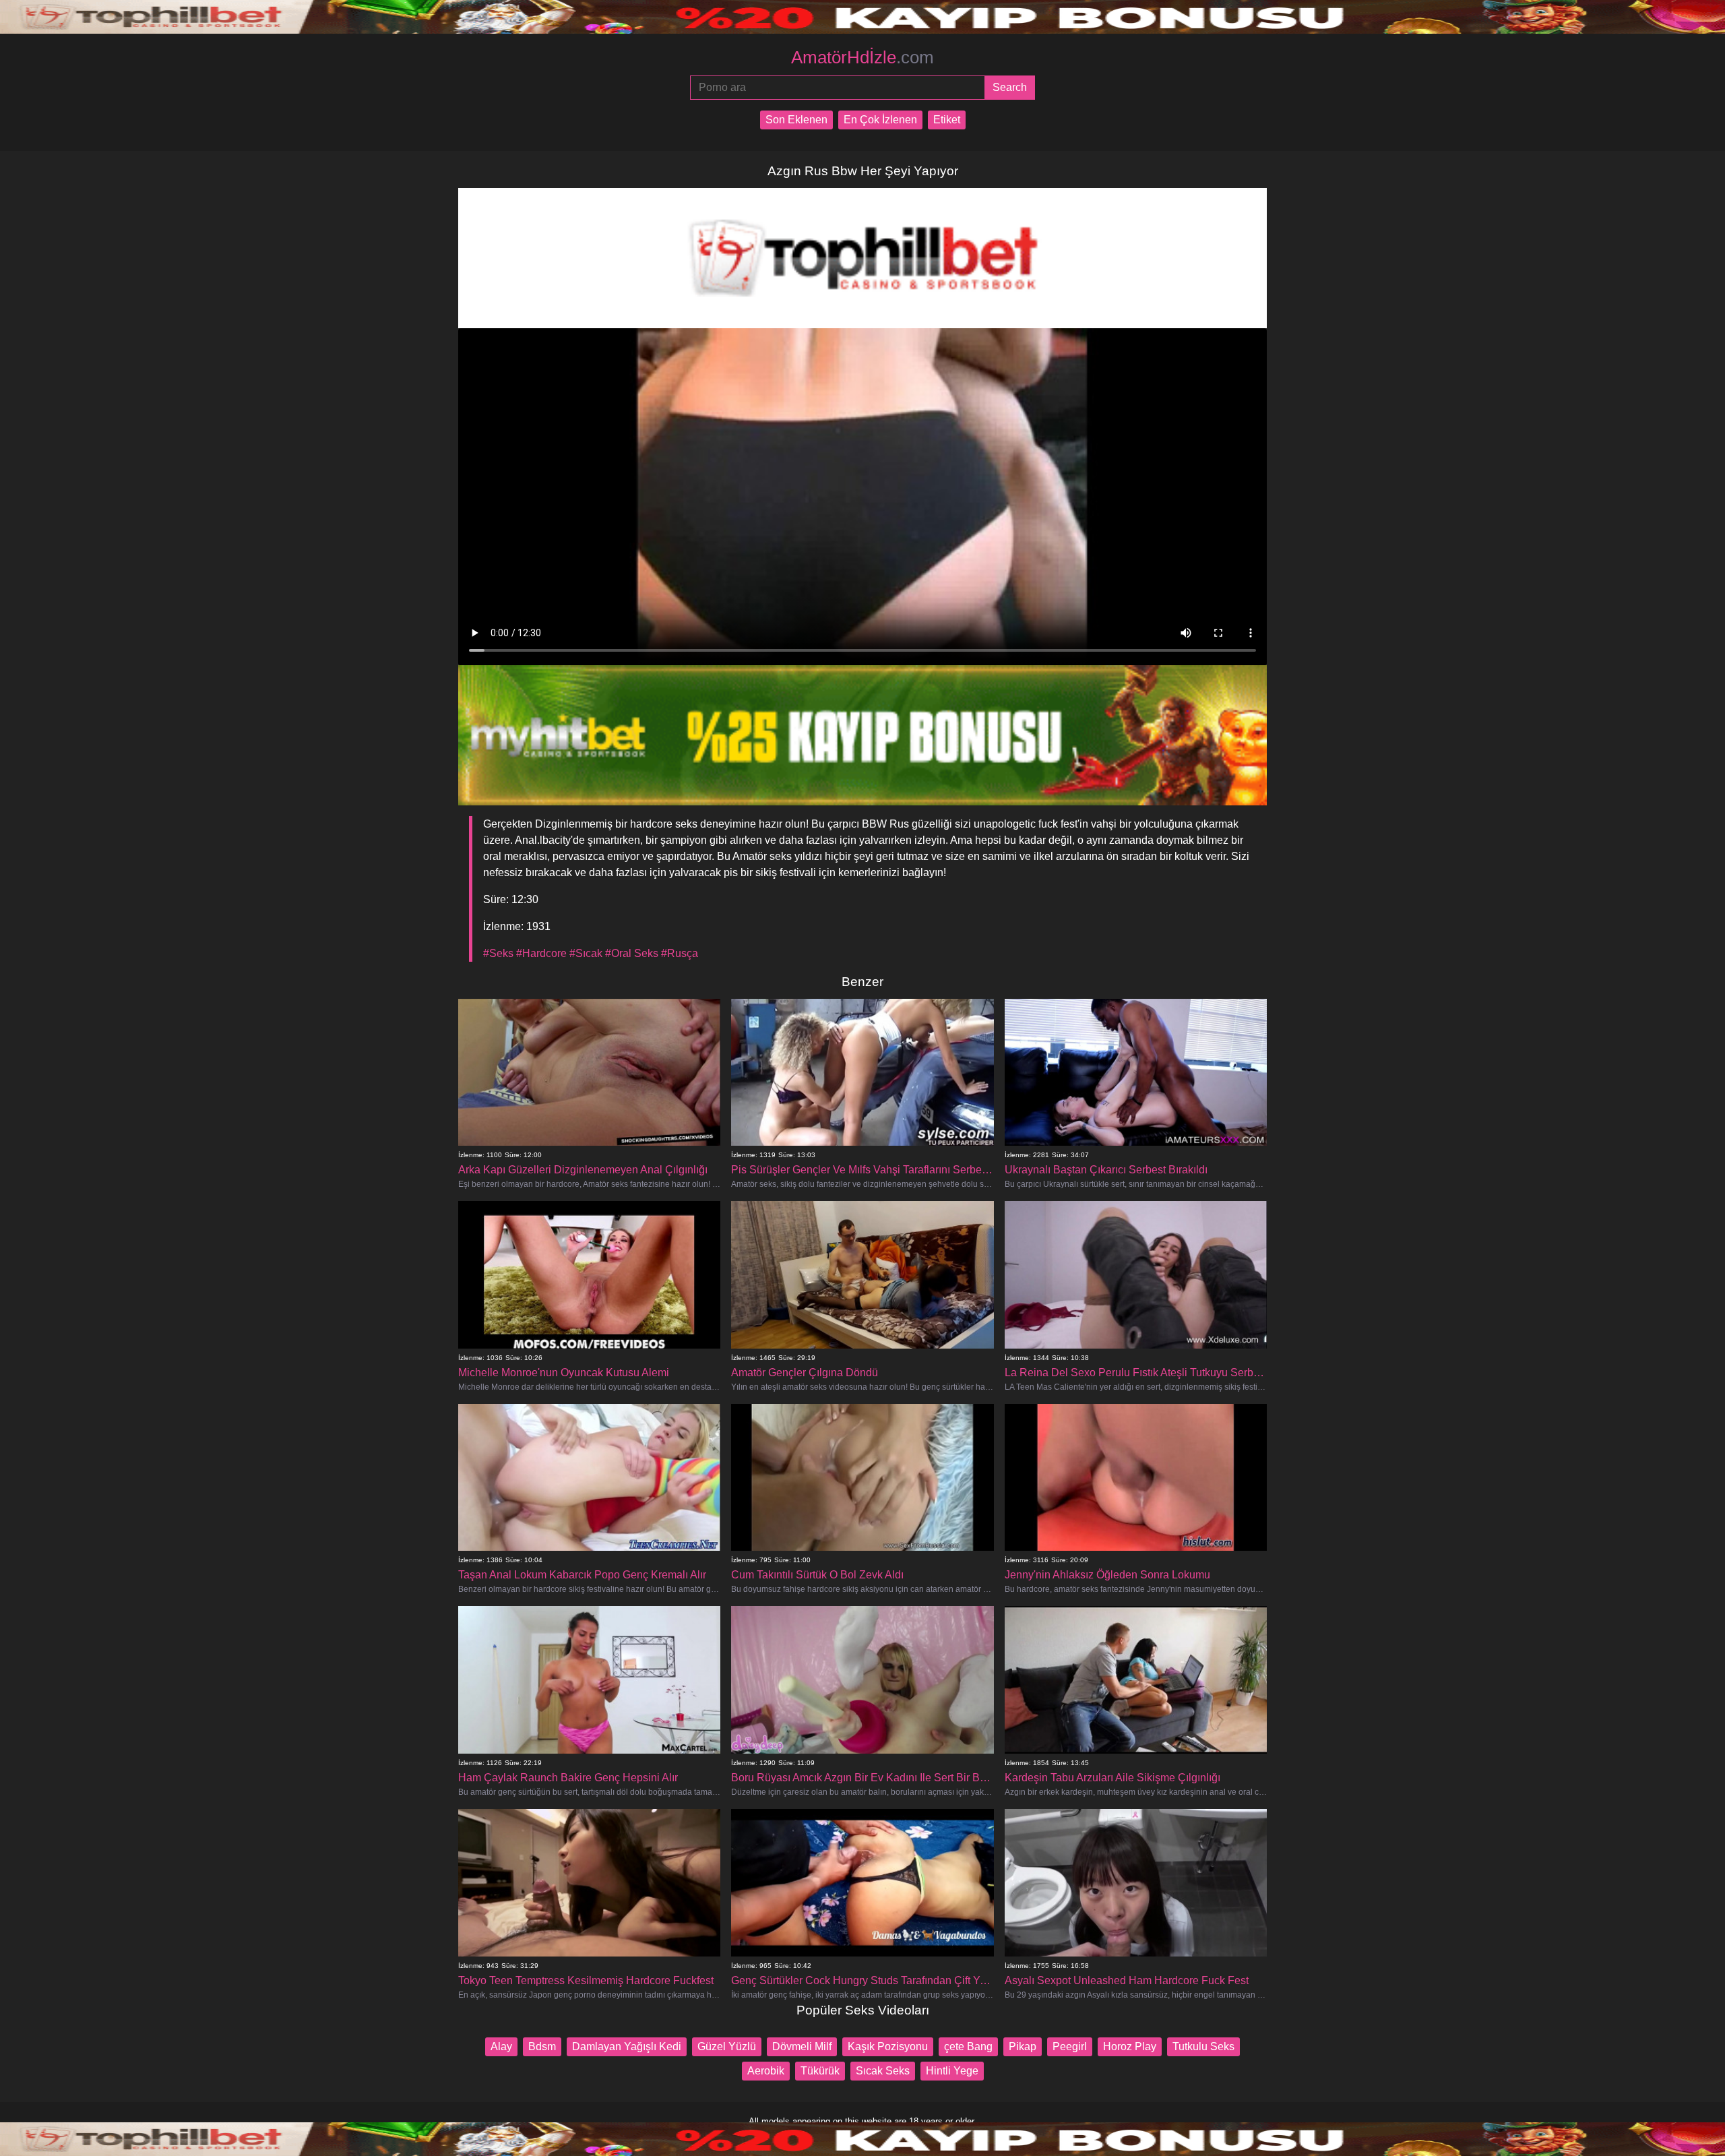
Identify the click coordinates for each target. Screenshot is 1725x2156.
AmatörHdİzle (862, 57)
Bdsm (542, 2046)
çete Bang (968, 2046)
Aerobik (766, 2071)
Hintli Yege (952, 2071)
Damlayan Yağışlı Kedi (627, 2046)
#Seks (498, 953)
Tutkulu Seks (1203, 2046)
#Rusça (680, 953)
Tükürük (820, 2071)
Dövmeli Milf (802, 2046)
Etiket (947, 120)
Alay (501, 2046)
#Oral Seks (632, 953)
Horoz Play (1130, 2046)
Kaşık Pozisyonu (888, 2046)
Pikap (1023, 2046)
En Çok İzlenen (880, 120)
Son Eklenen (796, 120)
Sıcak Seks (883, 2071)
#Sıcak (586, 953)
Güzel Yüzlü (727, 2046)
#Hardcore (541, 953)
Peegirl (1070, 2046)
